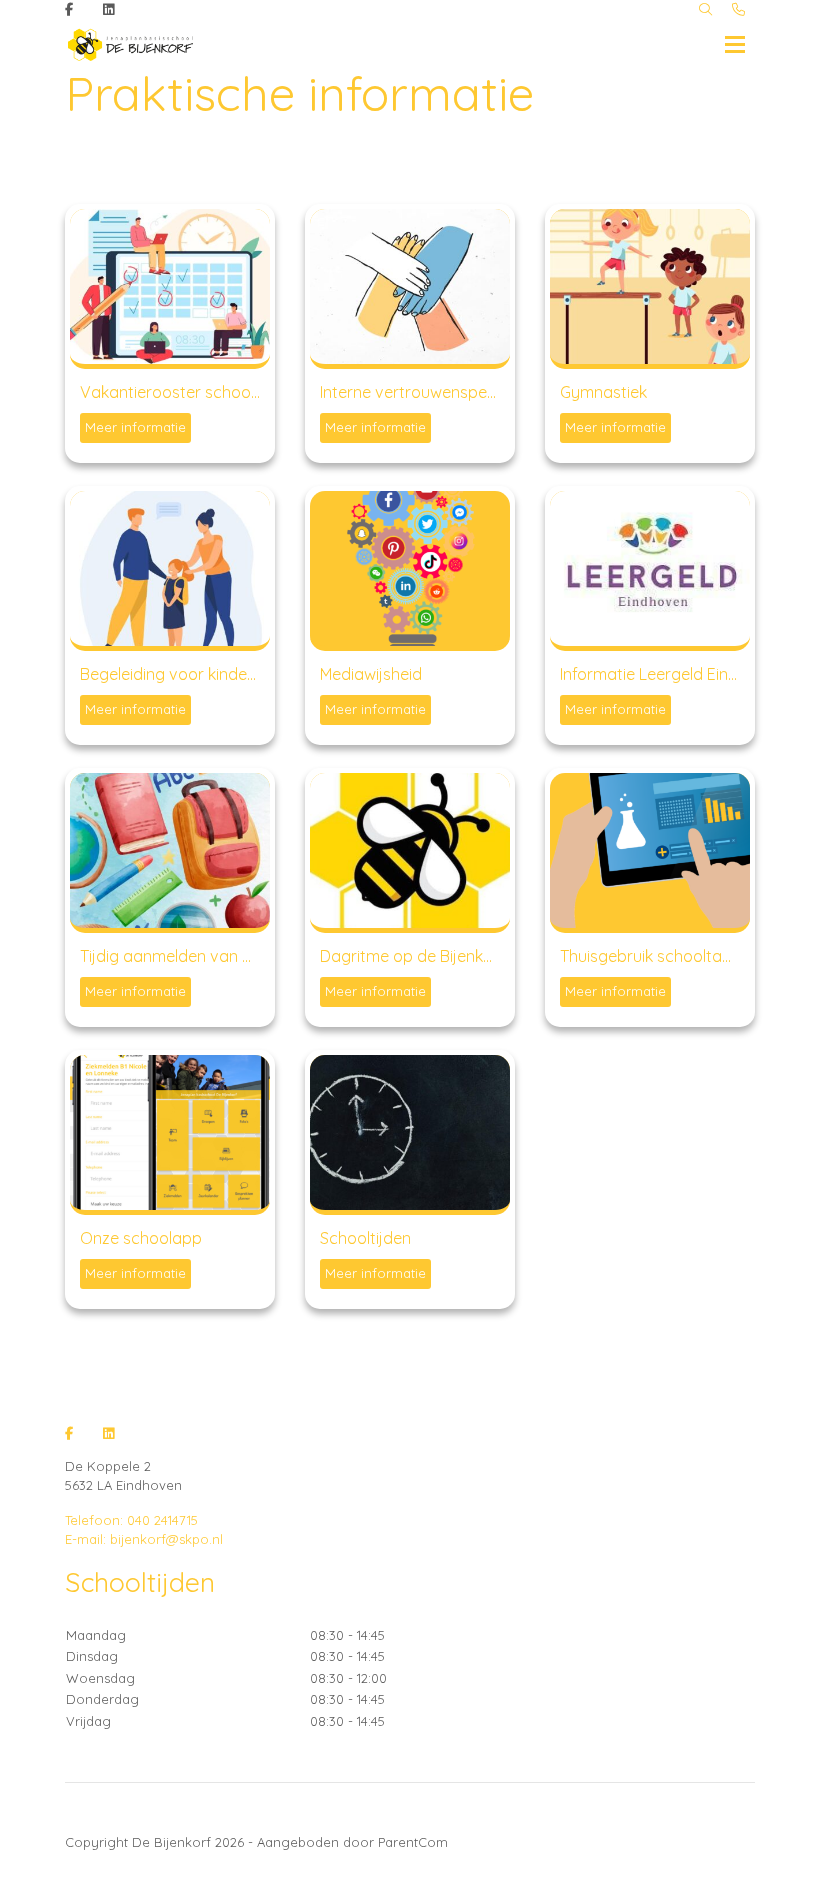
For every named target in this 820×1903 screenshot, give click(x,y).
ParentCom (413, 1842)
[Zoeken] (705, 10)
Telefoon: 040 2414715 (131, 1520)
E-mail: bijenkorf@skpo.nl (144, 1539)
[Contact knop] (738, 10)
